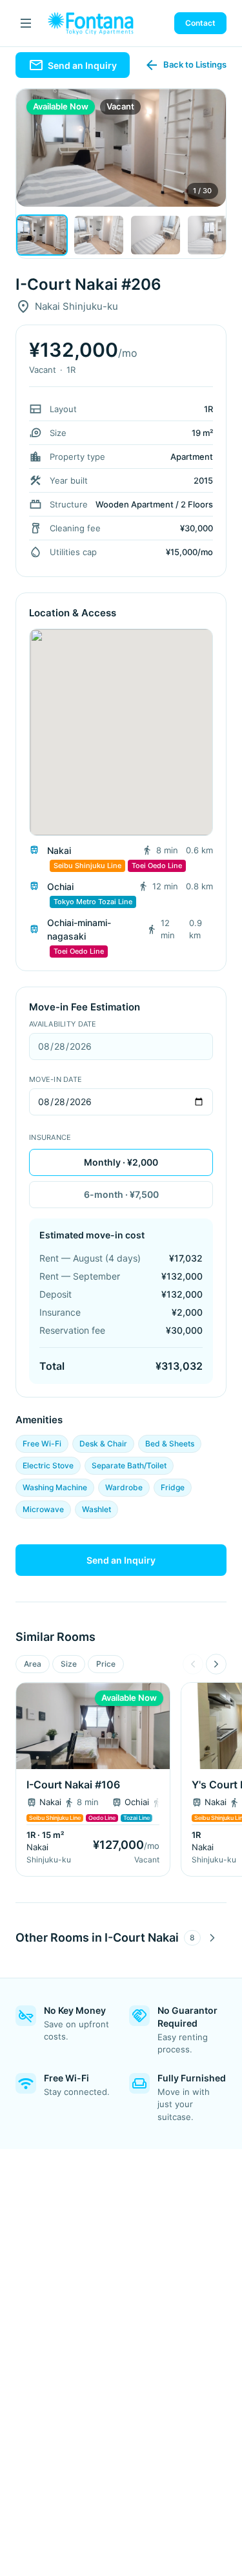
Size (69, 1664)
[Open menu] (26, 23)
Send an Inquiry (121, 1560)
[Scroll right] (216, 1664)
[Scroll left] (193, 1664)
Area (33, 1664)
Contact (200, 23)
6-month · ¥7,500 (121, 1194)
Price (106, 1664)
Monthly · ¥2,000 (121, 1162)
